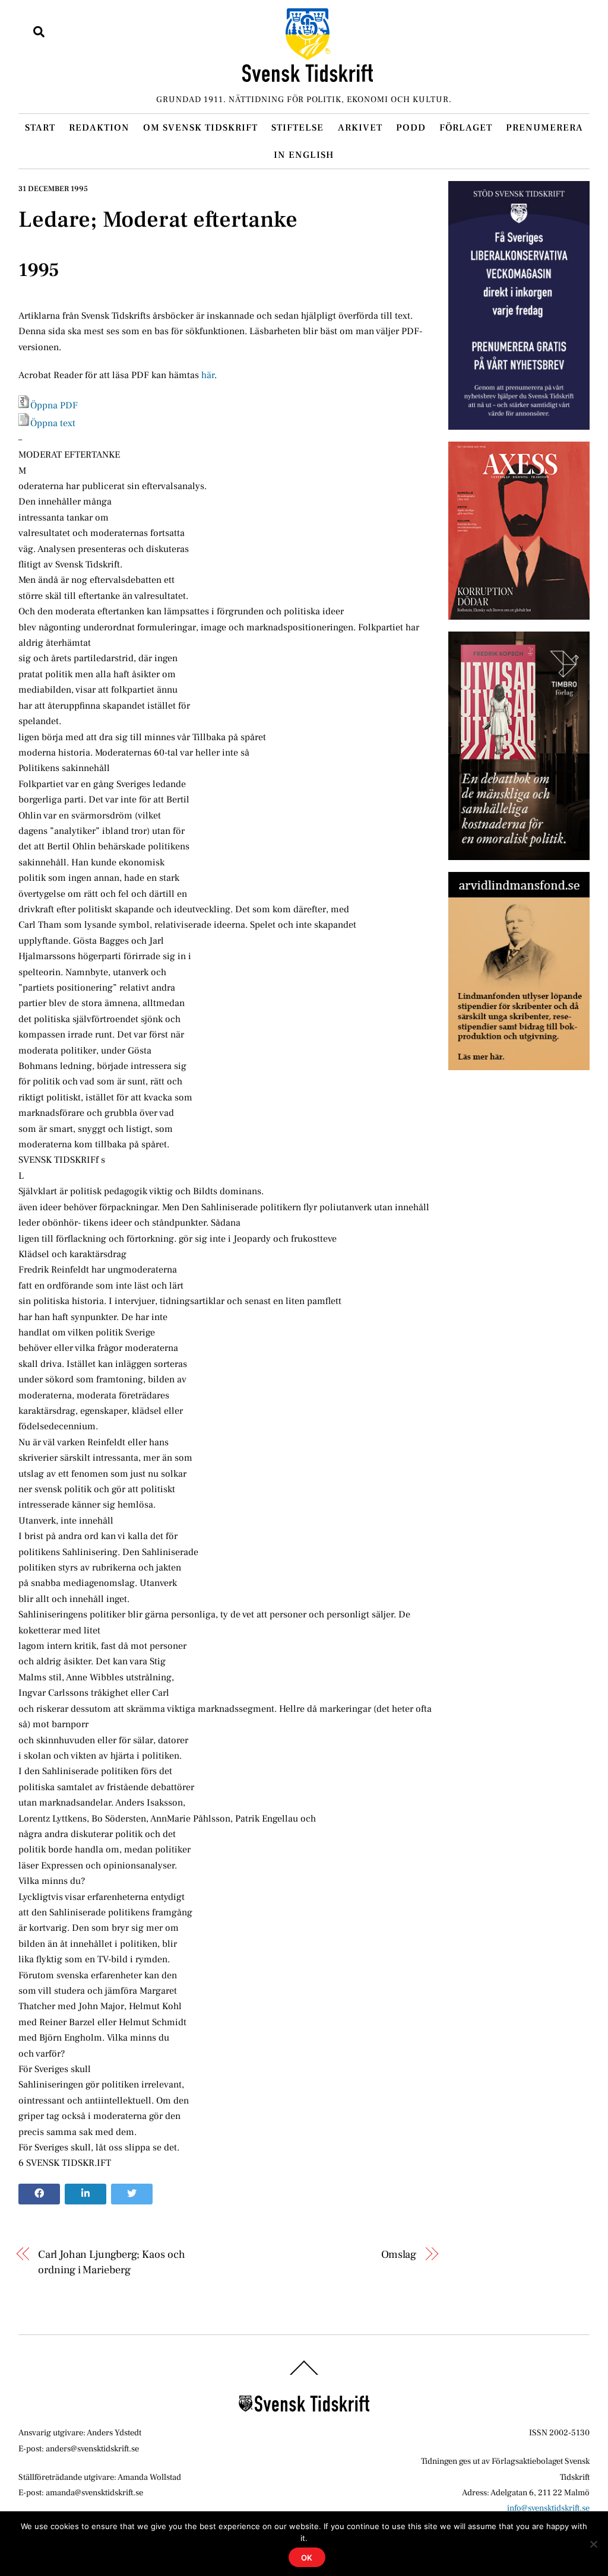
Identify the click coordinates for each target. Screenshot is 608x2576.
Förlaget (466, 128)
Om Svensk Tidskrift (200, 128)
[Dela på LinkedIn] (85, 2194)
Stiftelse (297, 128)
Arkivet (360, 128)
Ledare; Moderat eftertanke (158, 220)
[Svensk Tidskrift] (308, 77)
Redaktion (99, 128)
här (208, 375)
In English (304, 155)
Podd (411, 128)
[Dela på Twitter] (132, 2194)
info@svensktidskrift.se (548, 2508)
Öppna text (53, 423)
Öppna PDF (54, 405)
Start (40, 128)
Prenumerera (544, 128)
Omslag (399, 2254)
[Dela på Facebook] (39, 2194)
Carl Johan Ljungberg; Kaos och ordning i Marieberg (111, 2262)
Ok (307, 2558)
